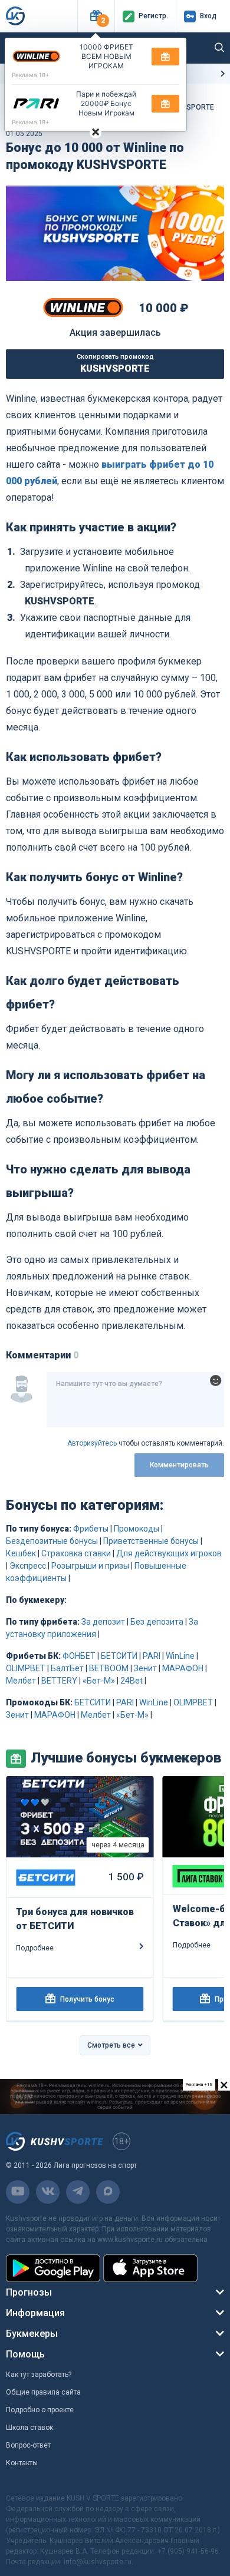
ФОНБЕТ (79, 1656)
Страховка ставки (76, 1553)
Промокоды (137, 1529)
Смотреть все (111, 2045)
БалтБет (67, 1668)
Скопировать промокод (115, 363)
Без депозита (157, 1622)
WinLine (180, 1656)
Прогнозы (29, 2292)
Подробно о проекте (40, 2410)
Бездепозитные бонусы (52, 1541)
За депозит (103, 1622)
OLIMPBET (26, 1668)
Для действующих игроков (169, 1553)
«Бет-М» (99, 1681)
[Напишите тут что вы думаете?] (135, 1400)
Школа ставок (29, 2428)
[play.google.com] (53, 2268)
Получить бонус (87, 1999)
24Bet (132, 1681)
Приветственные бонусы (151, 1541)
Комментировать (179, 1465)
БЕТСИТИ (119, 1656)
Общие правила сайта (43, 2392)
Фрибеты (91, 1529)
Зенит (145, 1668)
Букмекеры (32, 2334)
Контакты (22, 2463)
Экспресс (28, 1566)
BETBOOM (109, 1668)
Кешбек (21, 1553)
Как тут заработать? (39, 2375)
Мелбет (21, 1681)
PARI (152, 1656)
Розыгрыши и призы (90, 1566)
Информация (35, 2313)
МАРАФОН (183, 1668)
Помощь (25, 2354)
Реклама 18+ (31, 75)
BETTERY (59, 1681)
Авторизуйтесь (92, 1443)
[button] (96, 16)
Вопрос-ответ (28, 2445)
